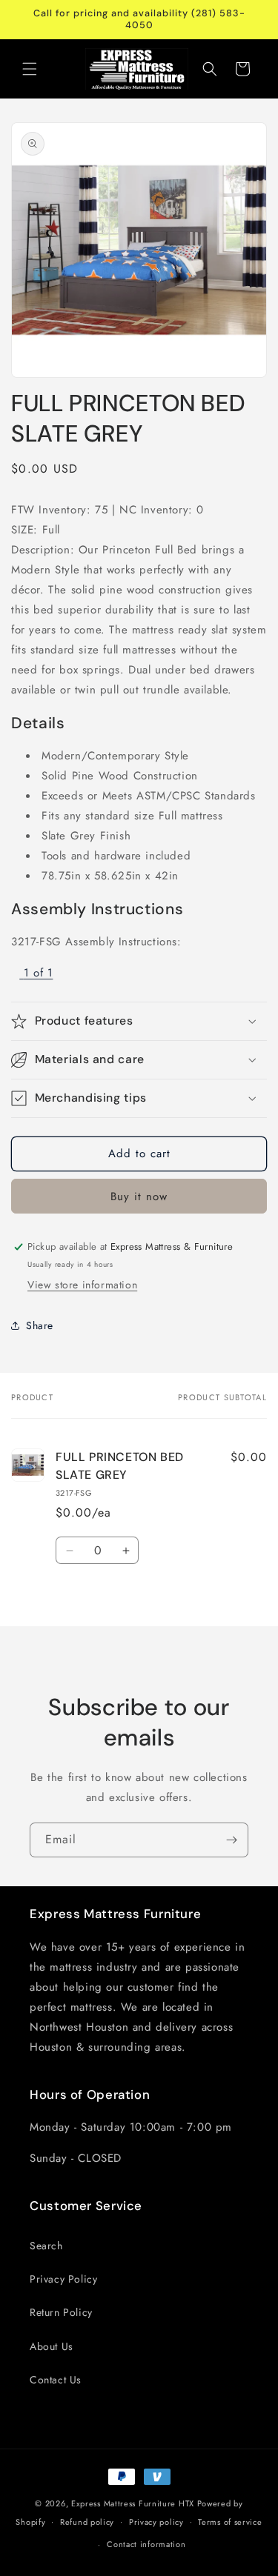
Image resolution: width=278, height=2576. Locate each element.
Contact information (146, 2544)
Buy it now (139, 1197)
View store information (82, 1285)
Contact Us (56, 2380)
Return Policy (61, 2312)
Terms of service (230, 2522)
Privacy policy (156, 2522)
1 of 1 (38, 973)
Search (46, 2246)
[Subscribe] (231, 1840)
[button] (30, 69)
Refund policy (87, 2522)
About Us (52, 2346)
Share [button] (40, 1325)
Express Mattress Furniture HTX (133, 2503)
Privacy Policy (63, 2279)
